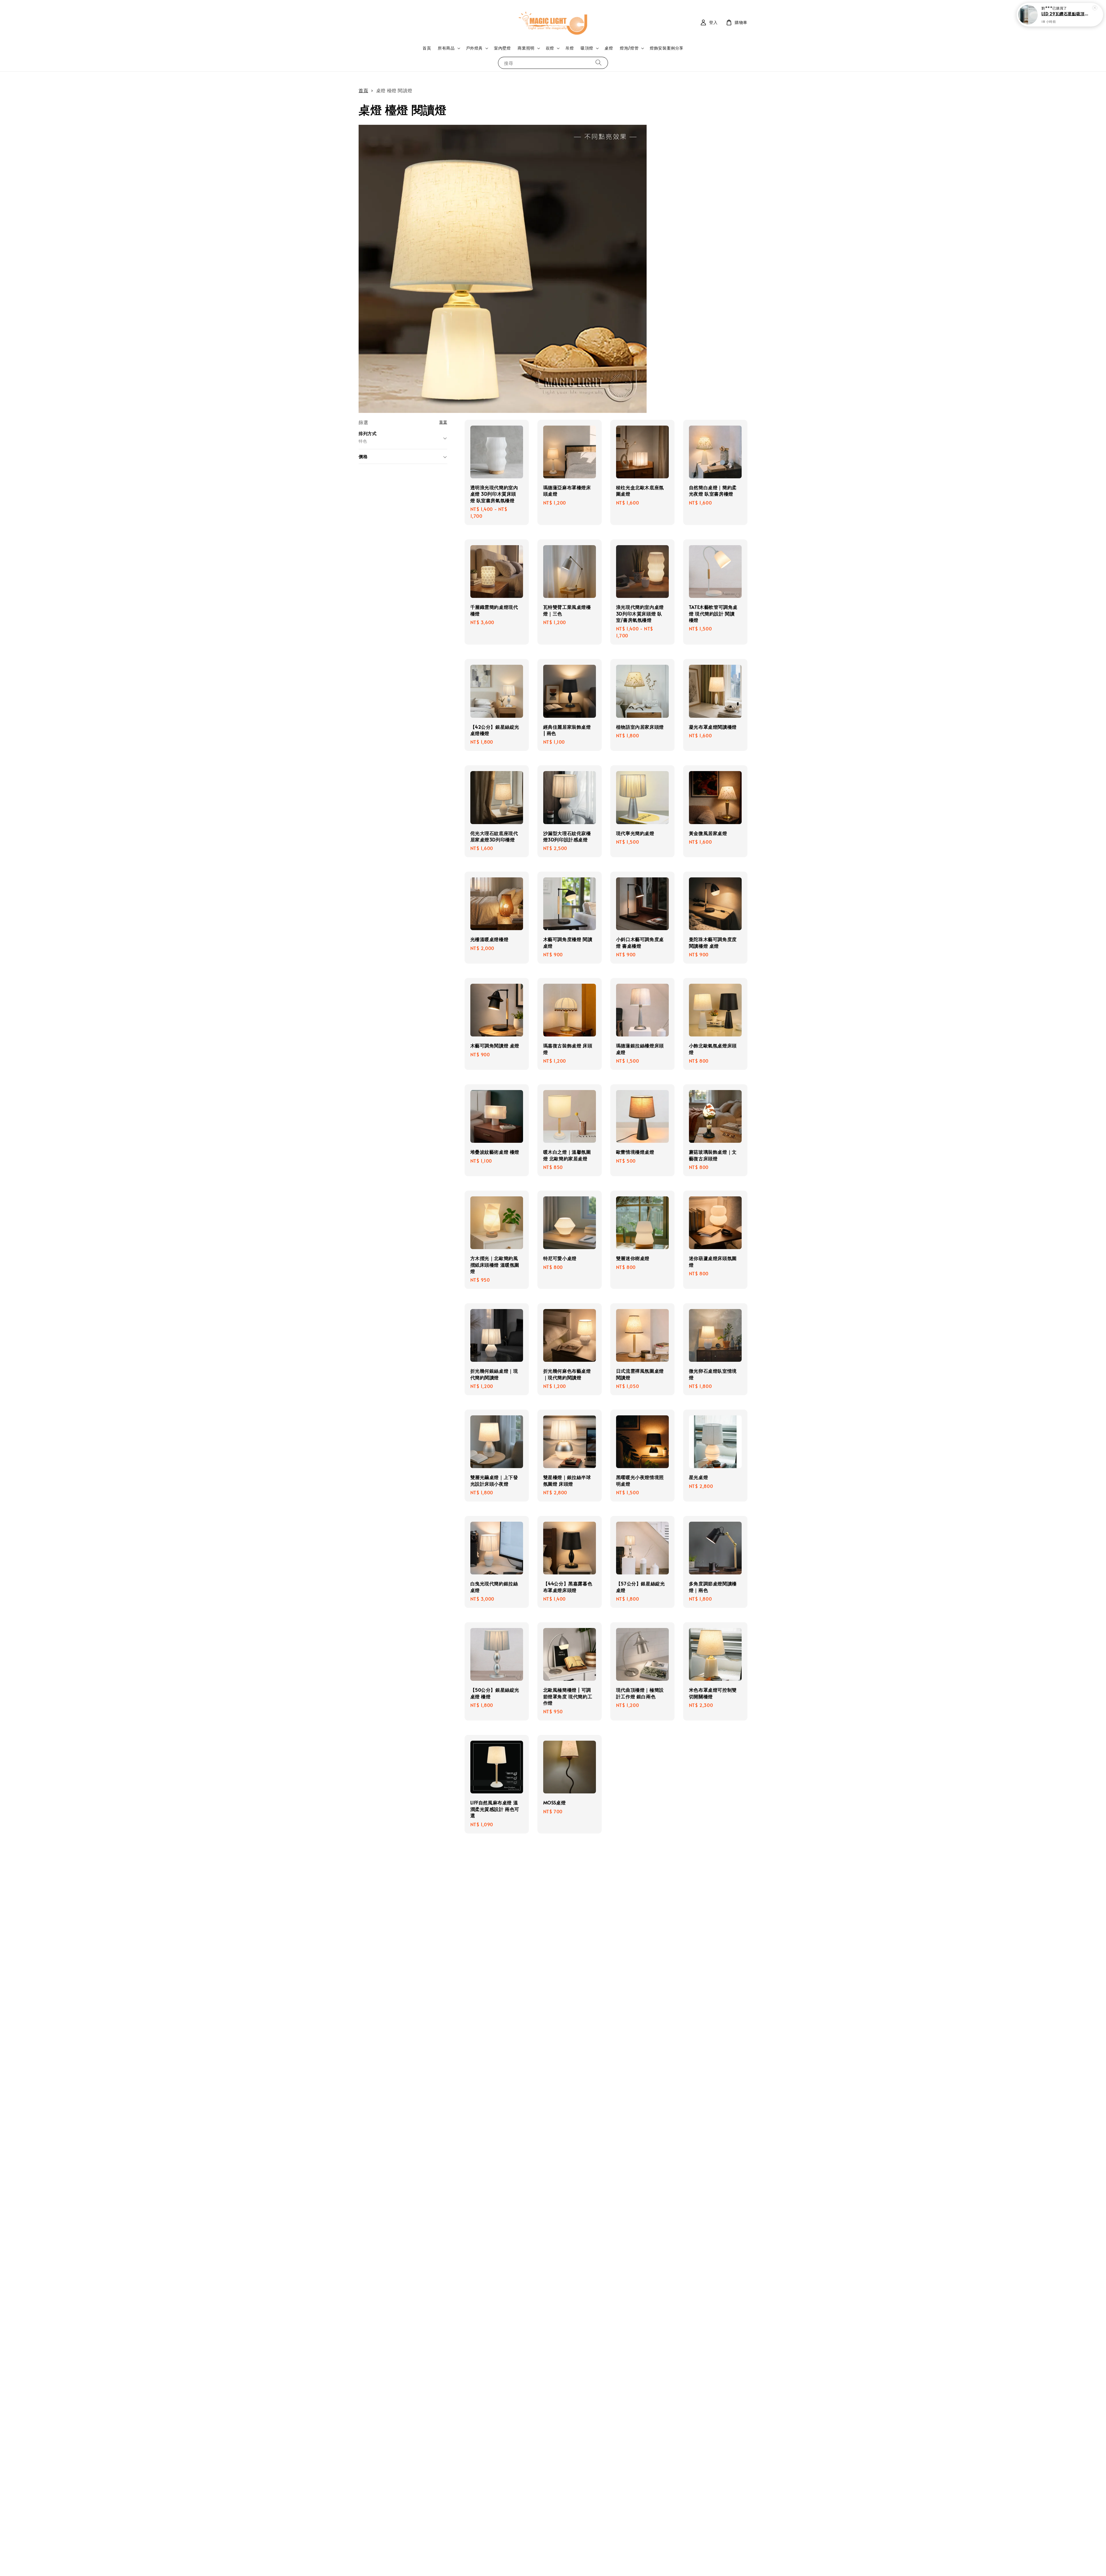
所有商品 (446, 48)
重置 (443, 422)
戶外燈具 (474, 48)
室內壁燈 (502, 48)
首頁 (427, 48)
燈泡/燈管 (629, 48)
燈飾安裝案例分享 (667, 48)
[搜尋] (599, 63)
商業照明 (526, 48)
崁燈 (550, 48)
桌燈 (609, 48)
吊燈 (570, 48)
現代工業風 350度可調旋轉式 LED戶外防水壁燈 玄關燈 (1067, 14)
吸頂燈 (587, 48)
